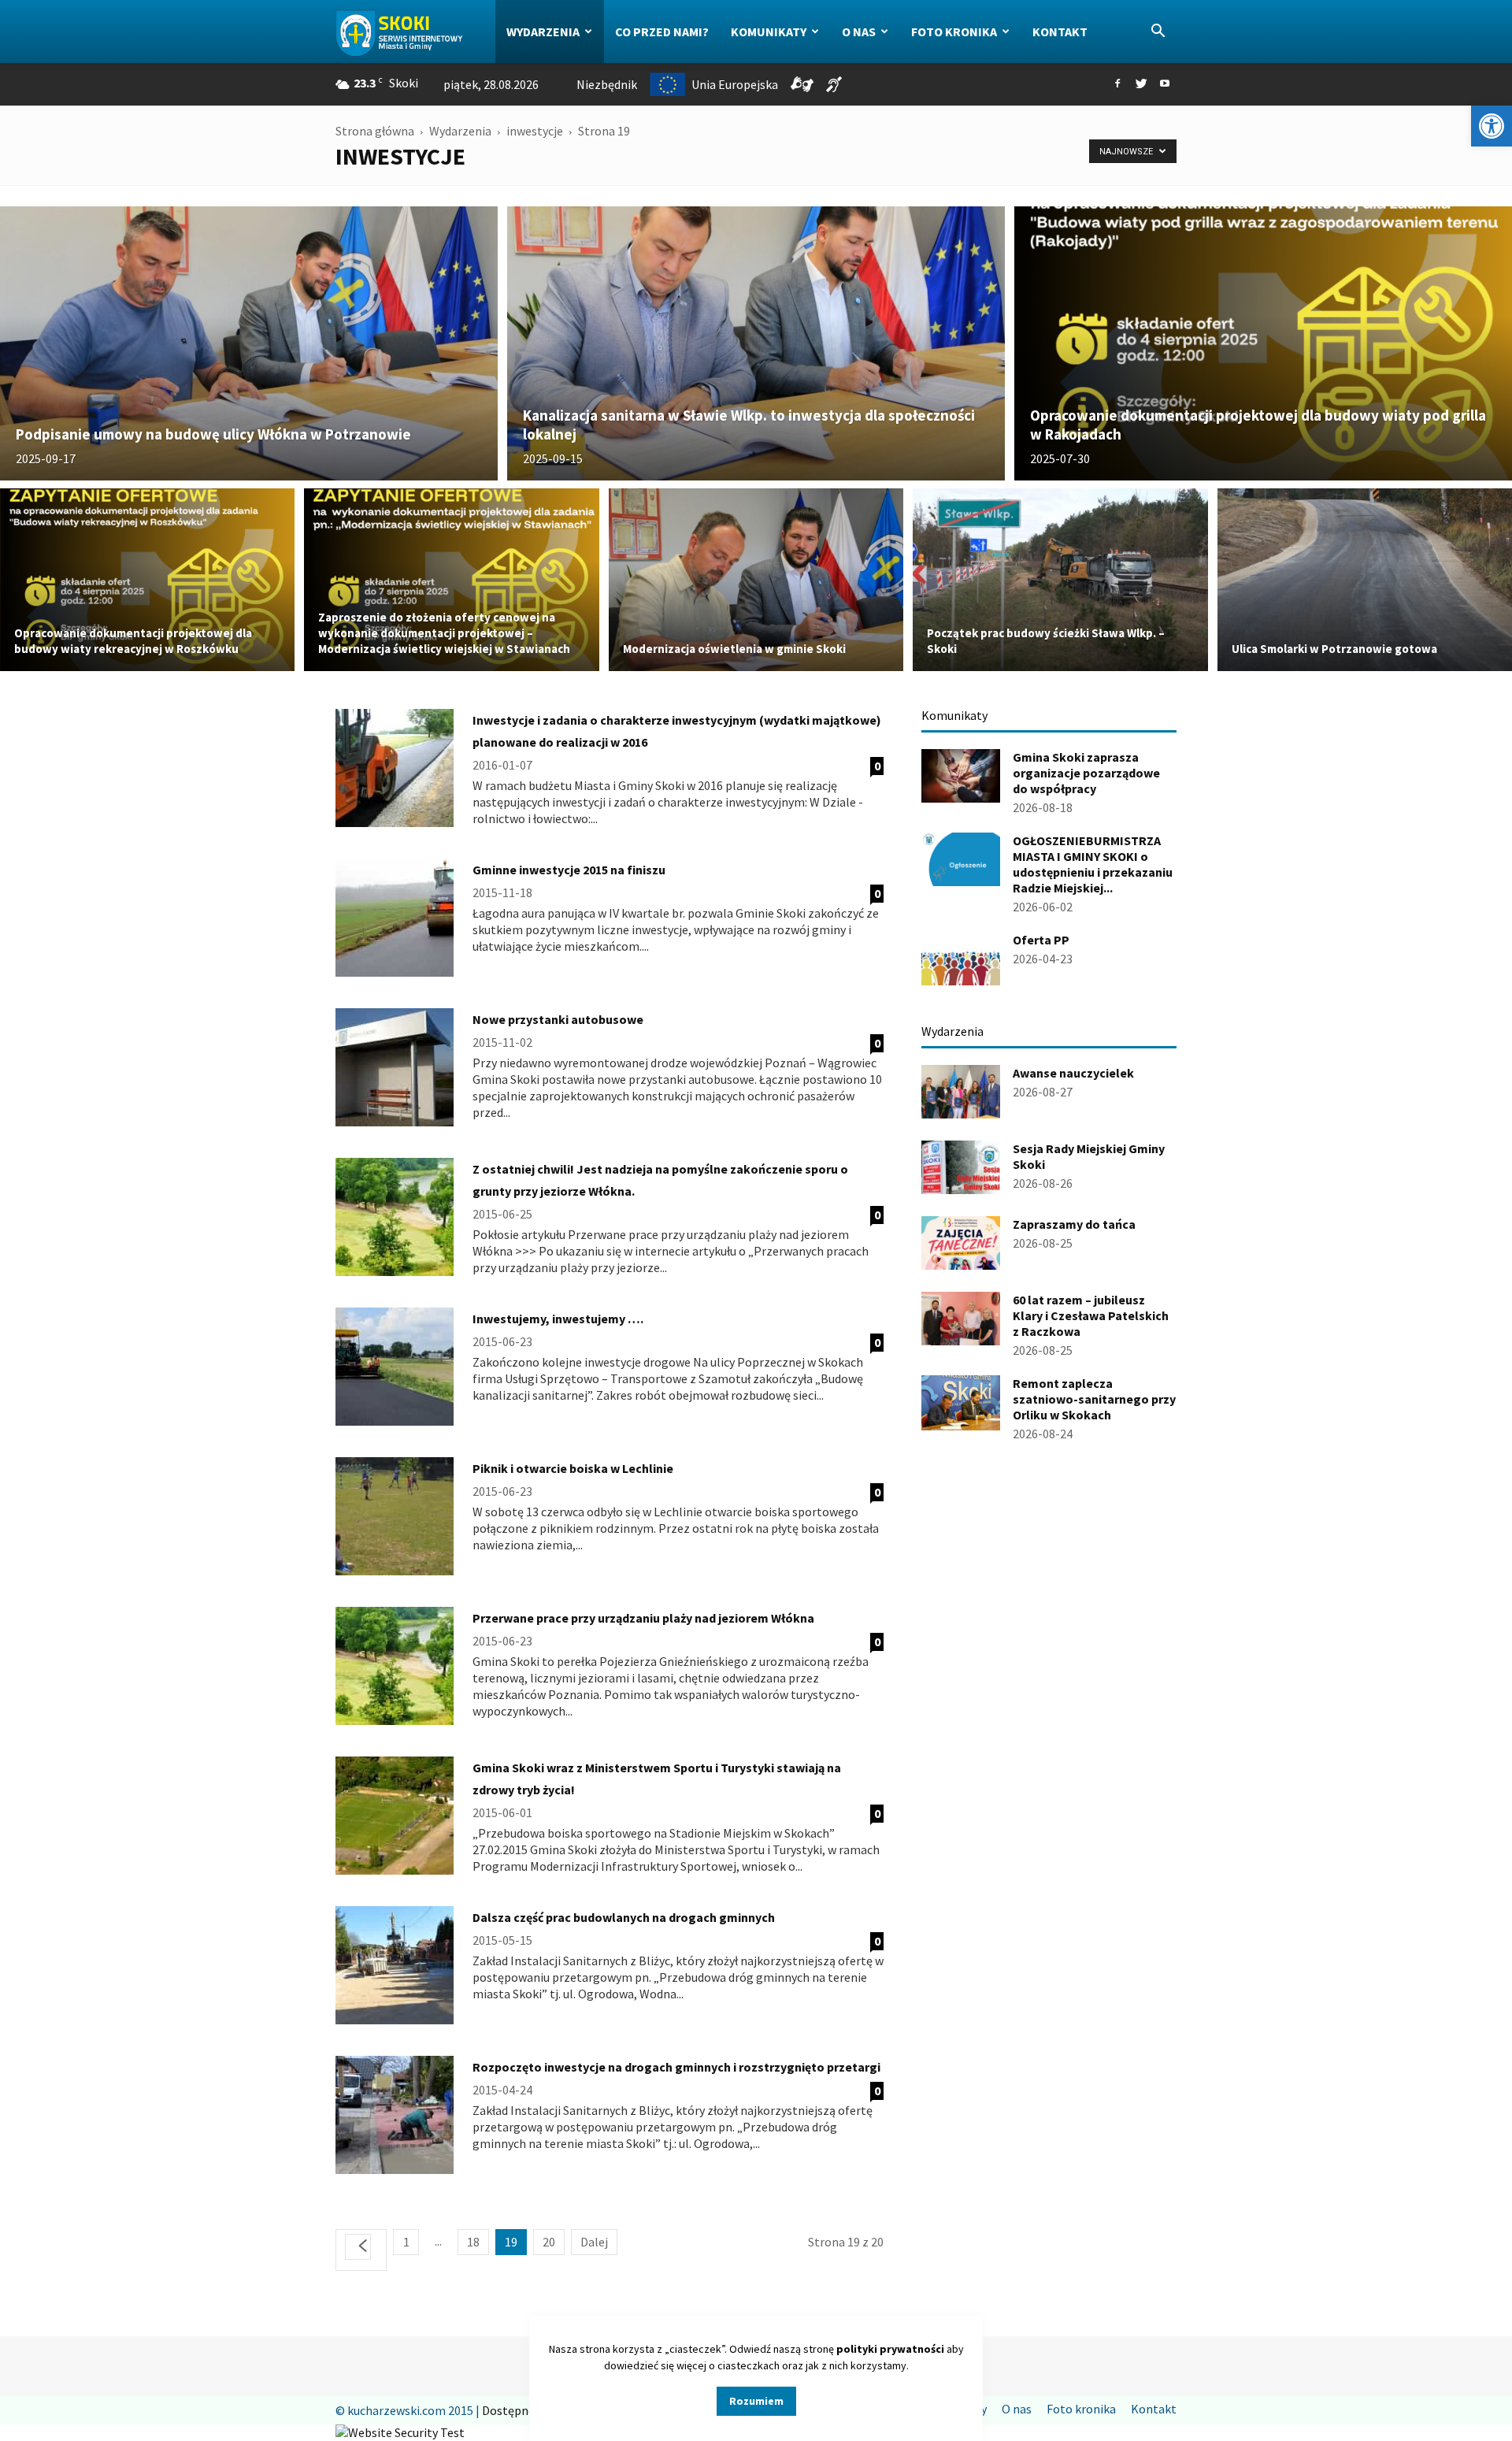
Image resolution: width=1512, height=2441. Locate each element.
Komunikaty (769, 32)
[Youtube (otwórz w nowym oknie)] (1165, 84)
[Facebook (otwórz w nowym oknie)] (1117, 84)
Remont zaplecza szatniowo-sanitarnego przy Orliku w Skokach (1094, 1399)
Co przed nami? (662, 32)
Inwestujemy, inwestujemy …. (558, 1319)
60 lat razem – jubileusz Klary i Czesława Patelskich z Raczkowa (1091, 1315)
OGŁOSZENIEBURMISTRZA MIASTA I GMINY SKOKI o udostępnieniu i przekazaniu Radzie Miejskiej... (1093, 864)
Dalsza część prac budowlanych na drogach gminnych (624, 1917)
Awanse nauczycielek (1073, 1073)
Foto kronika (954, 32)
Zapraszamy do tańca (1074, 1224)
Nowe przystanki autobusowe (558, 1019)
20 (549, 2242)
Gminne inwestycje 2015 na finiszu (569, 870)
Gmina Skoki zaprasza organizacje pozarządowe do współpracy (1086, 773)
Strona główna (375, 131)
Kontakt (1060, 32)
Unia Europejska (735, 84)
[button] (1492, 126)
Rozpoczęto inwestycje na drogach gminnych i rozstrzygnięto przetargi (676, 2067)
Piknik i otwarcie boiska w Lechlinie (573, 1468)
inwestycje (535, 131)
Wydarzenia (543, 32)
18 (473, 2242)
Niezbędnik (607, 84)
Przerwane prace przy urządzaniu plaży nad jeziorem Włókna (643, 1618)
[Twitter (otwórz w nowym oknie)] (1141, 84)
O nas (859, 32)
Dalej (594, 2242)
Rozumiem (756, 2401)
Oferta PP (1041, 940)
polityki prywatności (890, 2349)
